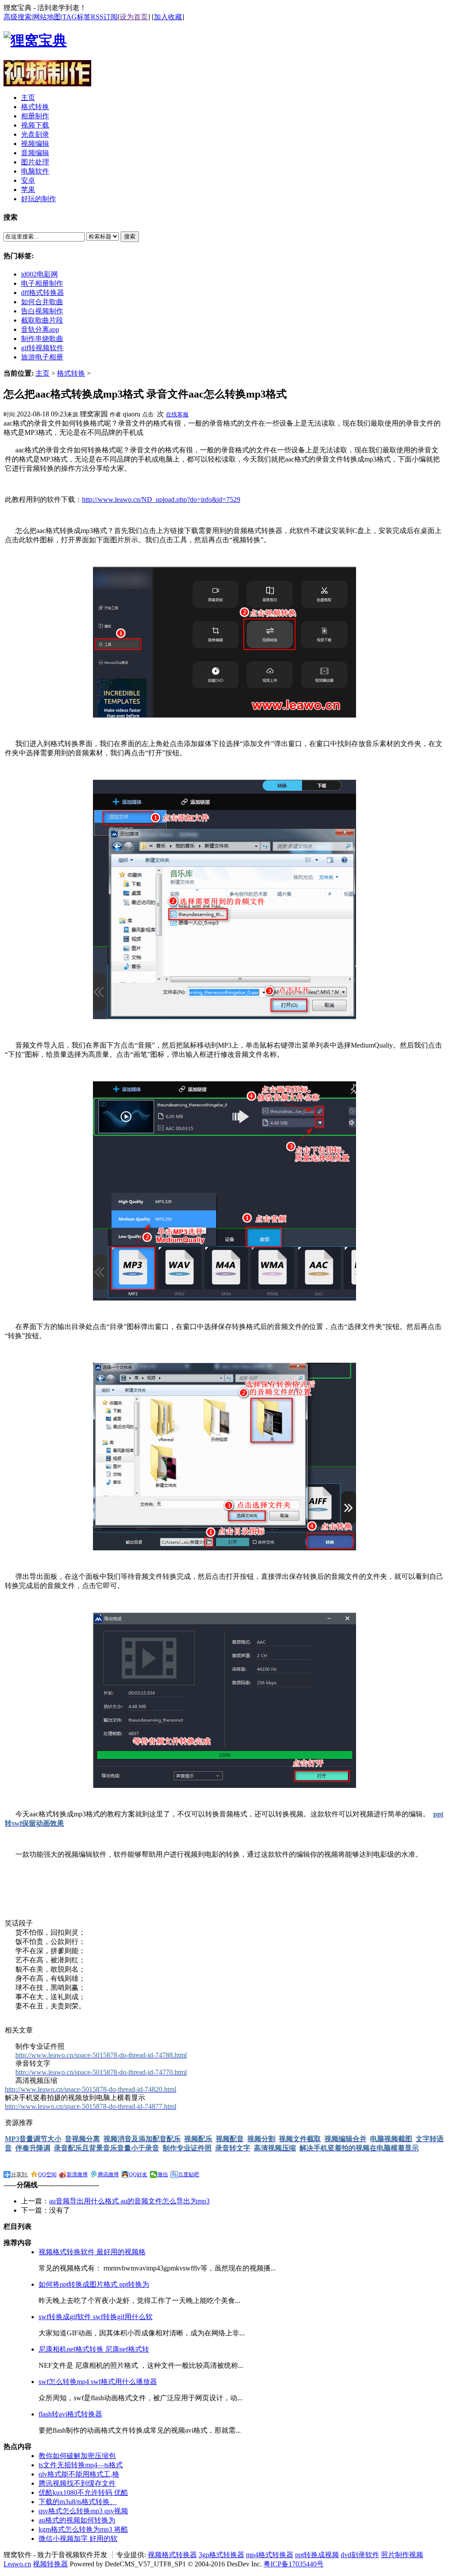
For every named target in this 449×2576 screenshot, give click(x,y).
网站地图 (47, 17)
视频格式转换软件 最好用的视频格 (92, 2252)
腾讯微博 (108, 2174)
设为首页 (134, 17)
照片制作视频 (402, 2555)
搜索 (130, 236)
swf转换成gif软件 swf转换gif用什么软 (96, 2317)
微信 (163, 2174)
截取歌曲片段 (42, 320)
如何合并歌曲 (42, 302)
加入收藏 (168, 17)
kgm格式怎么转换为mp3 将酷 (83, 2529)
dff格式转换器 (43, 293)
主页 (43, 373)
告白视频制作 (42, 311)
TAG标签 (77, 17)
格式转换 (71, 373)
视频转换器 (50, 2564)
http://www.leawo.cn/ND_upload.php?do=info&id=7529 (161, 499)
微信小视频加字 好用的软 (78, 2539)
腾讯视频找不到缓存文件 (77, 2483)
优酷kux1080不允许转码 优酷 (83, 2493)
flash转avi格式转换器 (70, 2414)
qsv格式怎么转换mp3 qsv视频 (83, 2511)
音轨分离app (40, 329)
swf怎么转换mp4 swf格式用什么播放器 (98, 2382)
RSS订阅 (104, 17)
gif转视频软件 (42, 348)
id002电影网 (39, 274)
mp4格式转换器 (270, 2555)
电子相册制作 (42, 283)
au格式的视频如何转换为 (77, 2520)
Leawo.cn (17, 2564)
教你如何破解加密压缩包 (77, 2456)
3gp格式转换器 (221, 2555)
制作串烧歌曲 (42, 339)
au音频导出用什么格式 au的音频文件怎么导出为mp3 (129, 2201)
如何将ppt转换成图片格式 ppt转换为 (94, 2284)
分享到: (20, 2174)
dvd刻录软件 (360, 2555)
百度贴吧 (189, 2174)
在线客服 (177, 414)
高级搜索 (18, 17)
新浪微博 (77, 2174)
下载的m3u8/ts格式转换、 (78, 2502)
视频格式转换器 (172, 2555)
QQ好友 (138, 2174)
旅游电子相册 (42, 357)
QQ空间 (47, 2174)
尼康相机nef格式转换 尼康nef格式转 (94, 2349)
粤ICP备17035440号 (294, 2564)
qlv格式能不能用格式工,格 (79, 2474)
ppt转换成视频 (317, 2555)
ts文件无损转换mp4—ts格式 (81, 2465)
